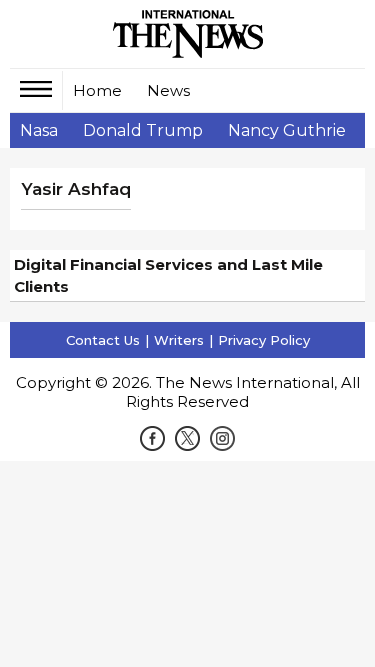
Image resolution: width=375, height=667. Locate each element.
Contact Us (103, 340)
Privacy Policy (264, 340)
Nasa (39, 130)
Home (97, 90)
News (168, 90)
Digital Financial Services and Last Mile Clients (168, 275)
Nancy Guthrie (287, 130)
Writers (179, 340)
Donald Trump (143, 130)
